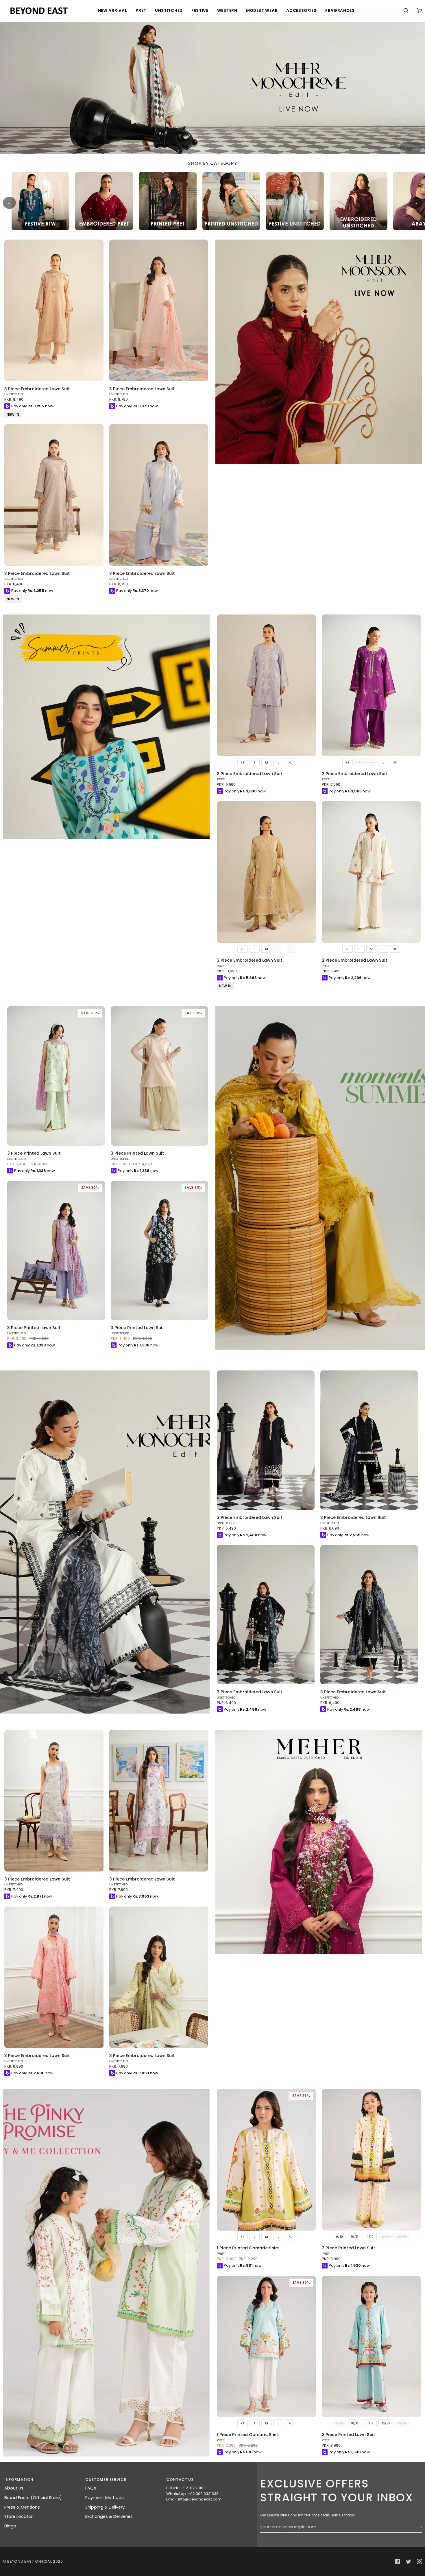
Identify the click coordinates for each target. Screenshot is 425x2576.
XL (290, 762)
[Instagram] (420, 2562)
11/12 (370, 2237)
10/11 (355, 2237)
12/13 (386, 2423)
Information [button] (19, 2480)
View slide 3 (413, 147)
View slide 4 (416, 147)
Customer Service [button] (106, 2480)
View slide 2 (409, 147)
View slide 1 (405, 147)
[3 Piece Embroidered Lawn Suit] (54, 310)
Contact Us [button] (180, 2480)
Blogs (10, 2526)
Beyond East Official (29, 2561)
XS (243, 762)
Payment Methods (105, 2498)
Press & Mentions (22, 2507)
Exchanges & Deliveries (109, 2516)
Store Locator (19, 2516)
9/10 (339, 2237)
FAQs (91, 2488)
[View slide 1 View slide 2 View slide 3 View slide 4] (212, 88)
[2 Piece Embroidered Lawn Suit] (266, 685)
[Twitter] (409, 2562)
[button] (113, 11)
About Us (14, 2488)
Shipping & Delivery (105, 2507)
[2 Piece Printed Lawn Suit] (371, 2160)
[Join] (414, 2527)
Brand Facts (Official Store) (33, 2498)
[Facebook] (398, 2562)
